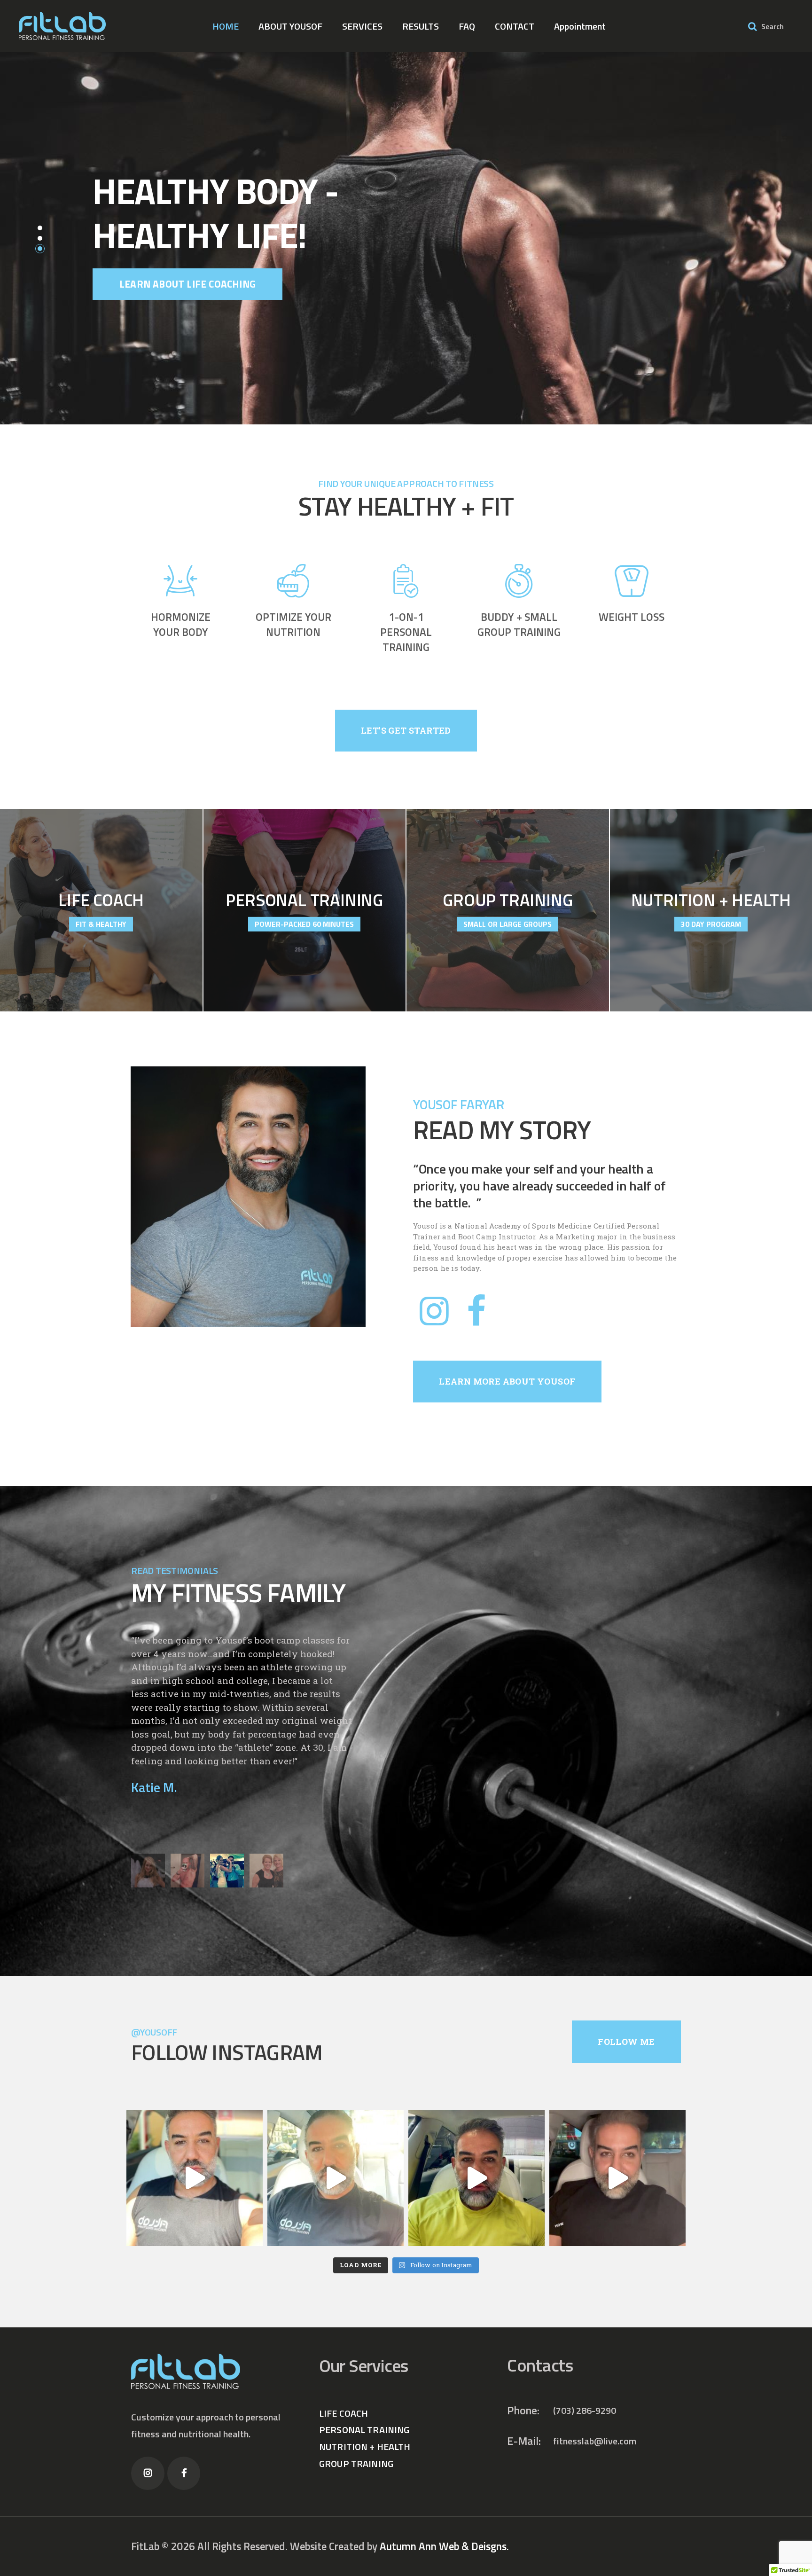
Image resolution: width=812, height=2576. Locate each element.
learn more (101, 934)
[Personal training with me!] (617, 2178)
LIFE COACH (344, 2413)
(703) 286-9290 (585, 2410)
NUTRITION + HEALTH (365, 2447)
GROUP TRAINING (356, 2463)
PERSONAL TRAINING (364, 2430)
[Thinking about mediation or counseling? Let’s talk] (195, 2178)
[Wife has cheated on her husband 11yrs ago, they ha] (476, 2178)
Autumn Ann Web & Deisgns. (444, 2546)
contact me (149, 308)
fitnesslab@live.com (595, 2441)
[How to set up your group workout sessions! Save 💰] (336, 2178)
